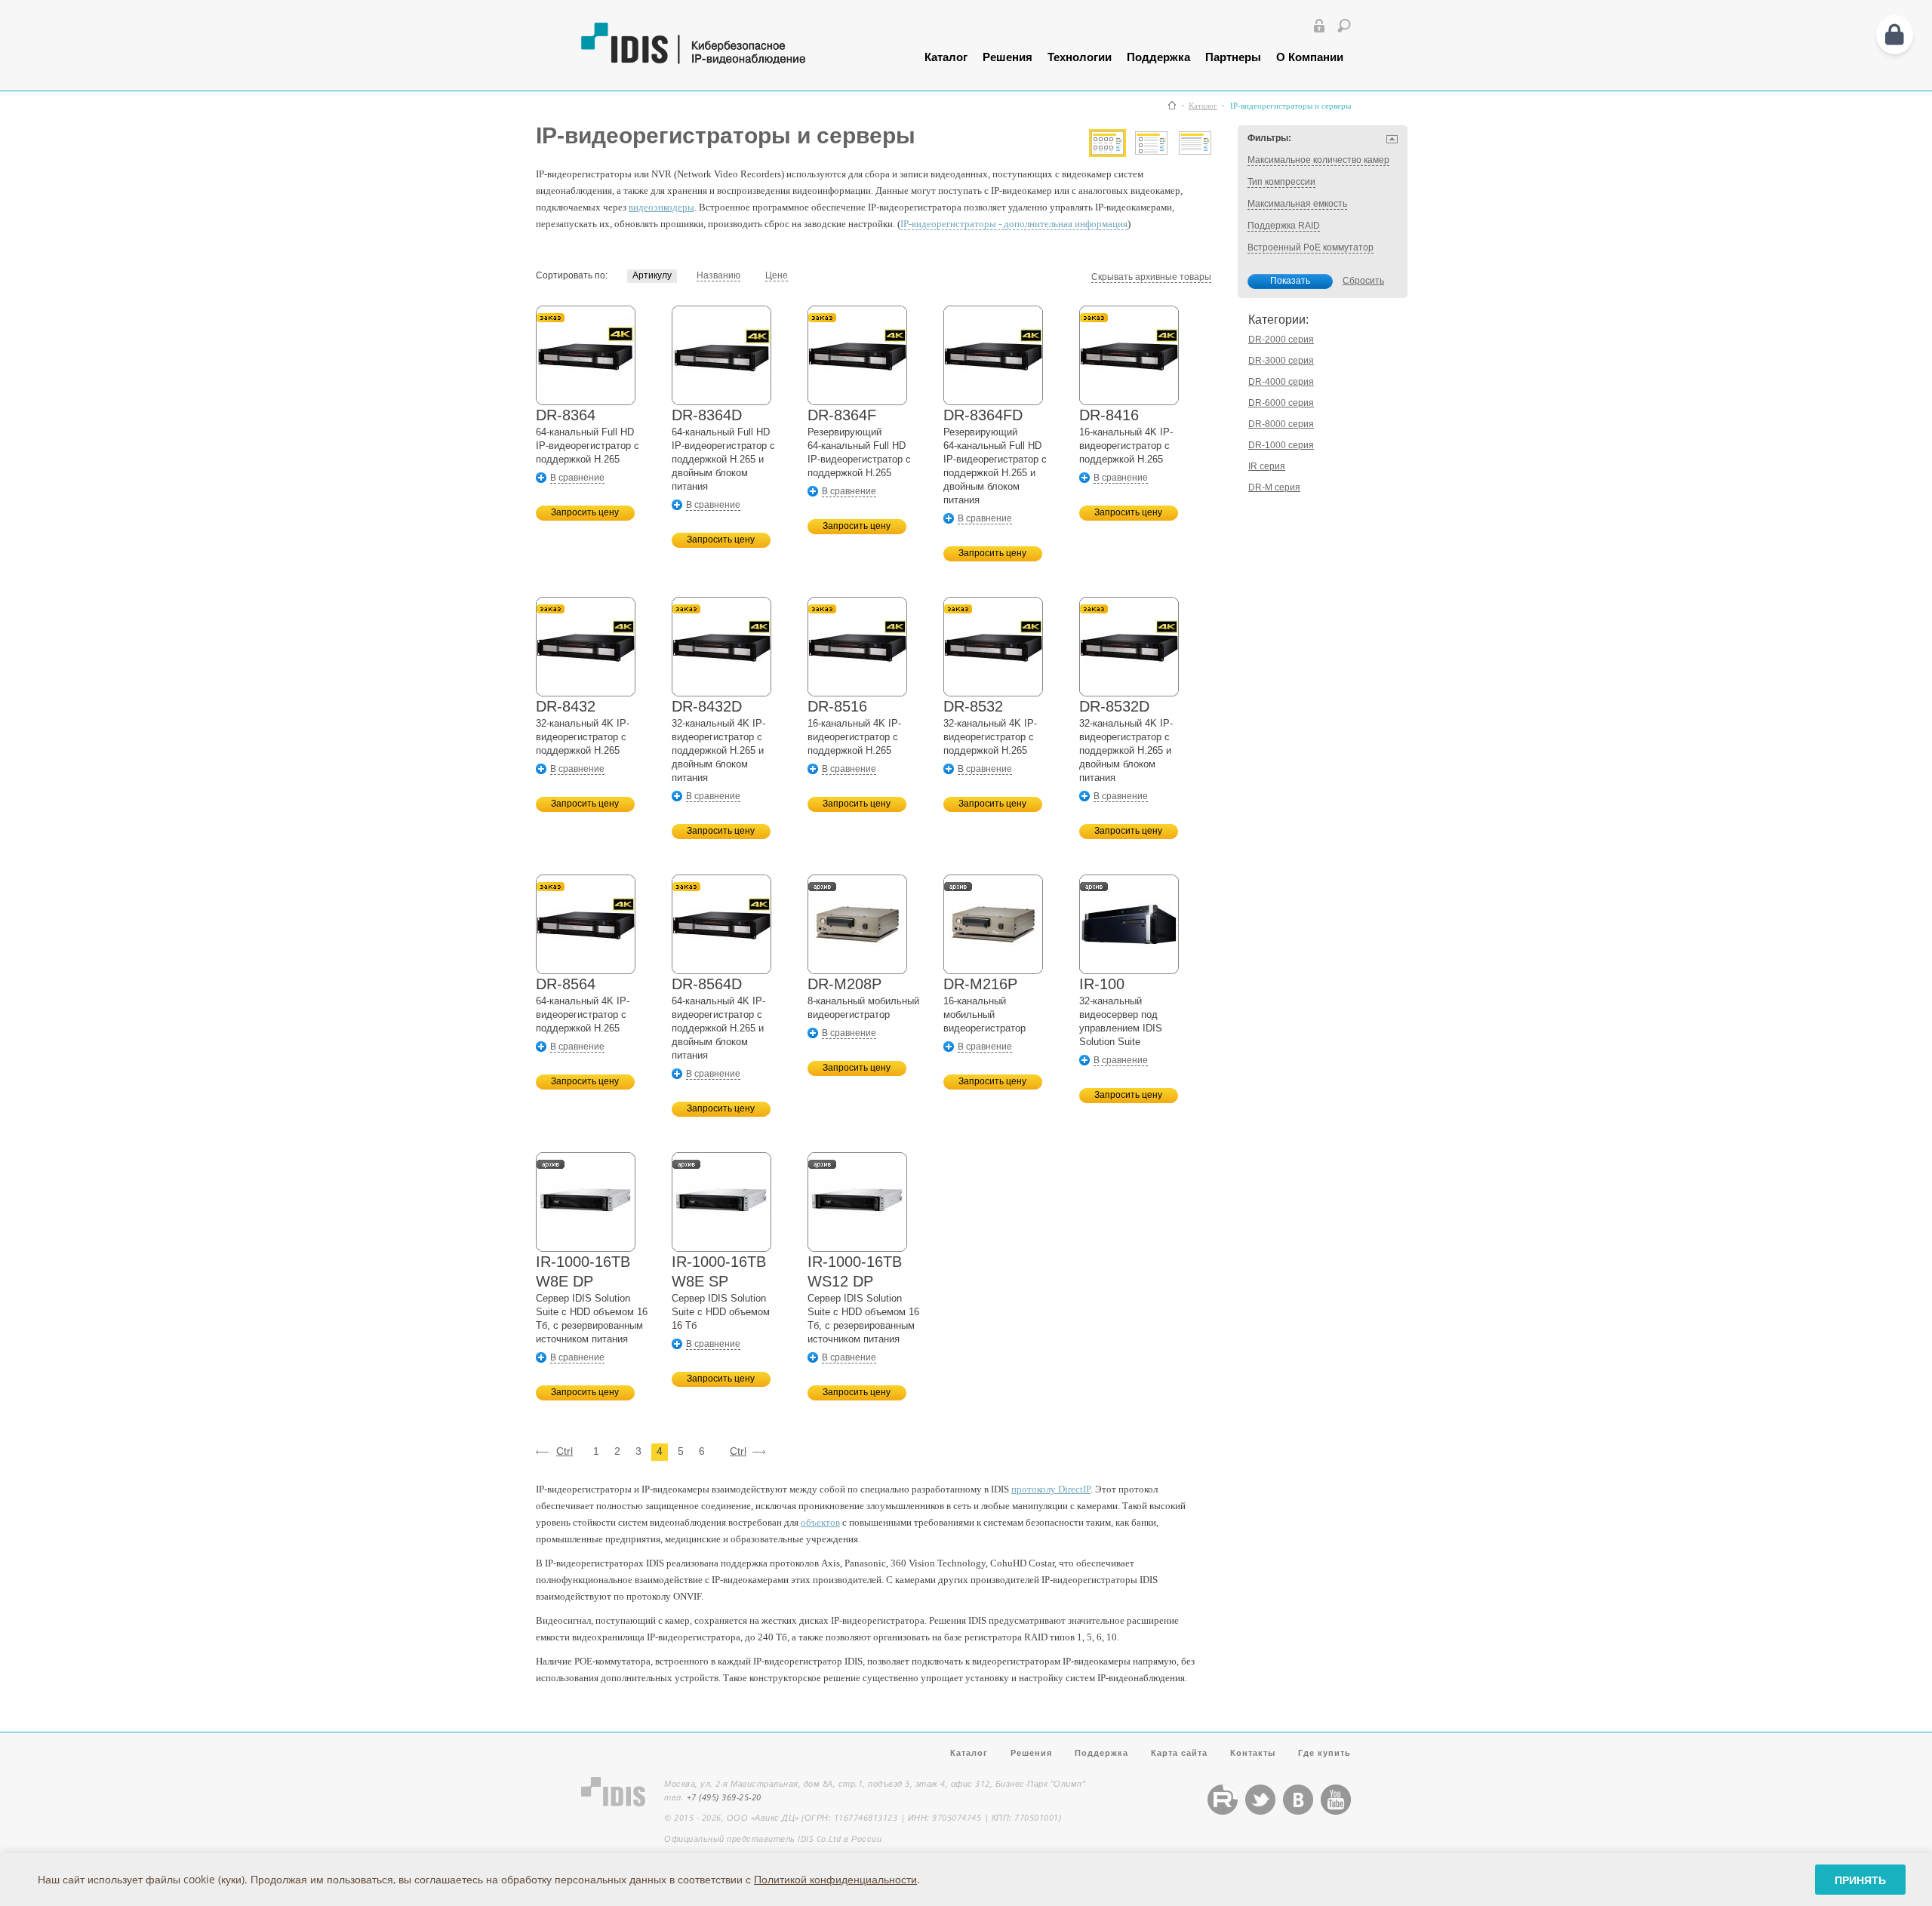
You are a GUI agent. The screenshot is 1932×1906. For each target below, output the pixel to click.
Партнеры (1233, 57)
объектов (820, 1522)
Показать (1290, 281)
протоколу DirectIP (1051, 1489)
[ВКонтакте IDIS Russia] (1298, 1811)
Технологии (1080, 57)
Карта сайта (1179, 1752)
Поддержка (1158, 57)
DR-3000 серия (1281, 361)
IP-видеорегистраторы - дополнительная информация (1014, 224)
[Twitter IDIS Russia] (1260, 1811)
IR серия (1267, 466)
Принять (1860, 1880)
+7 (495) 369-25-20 (724, 1797)
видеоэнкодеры (661, 207)
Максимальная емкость (1297, 204)
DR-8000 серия (1281, 424)
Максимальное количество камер (1318, 160)
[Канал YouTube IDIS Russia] (1336, 1811)
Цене (777, 275)
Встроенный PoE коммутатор (1311, 247)
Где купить (1324, 1752)
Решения (1008, 57)
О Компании (1310, 57)
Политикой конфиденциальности (835, 1879)
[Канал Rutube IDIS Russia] (1223, 1811)
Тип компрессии (1281, 182)
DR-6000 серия (1281, 403)
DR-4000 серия (1281, 382)
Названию (718, 275)
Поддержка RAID (1284, 226)
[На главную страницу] (730, 61)
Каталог (946, 57)
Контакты (1253, 1752)
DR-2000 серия (1281, 340)
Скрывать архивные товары (1151, 277)
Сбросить (1363, 281)
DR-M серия (1274, 487)
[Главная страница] (1172, 105)
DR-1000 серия (1281, 445)
